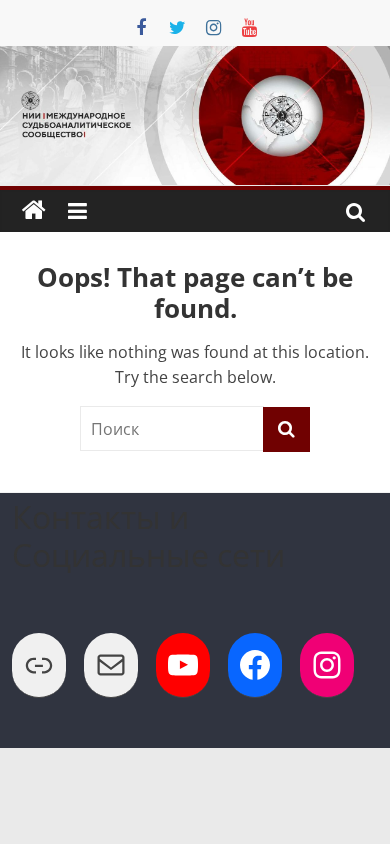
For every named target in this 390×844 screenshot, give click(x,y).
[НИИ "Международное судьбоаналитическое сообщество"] (34, 211)
